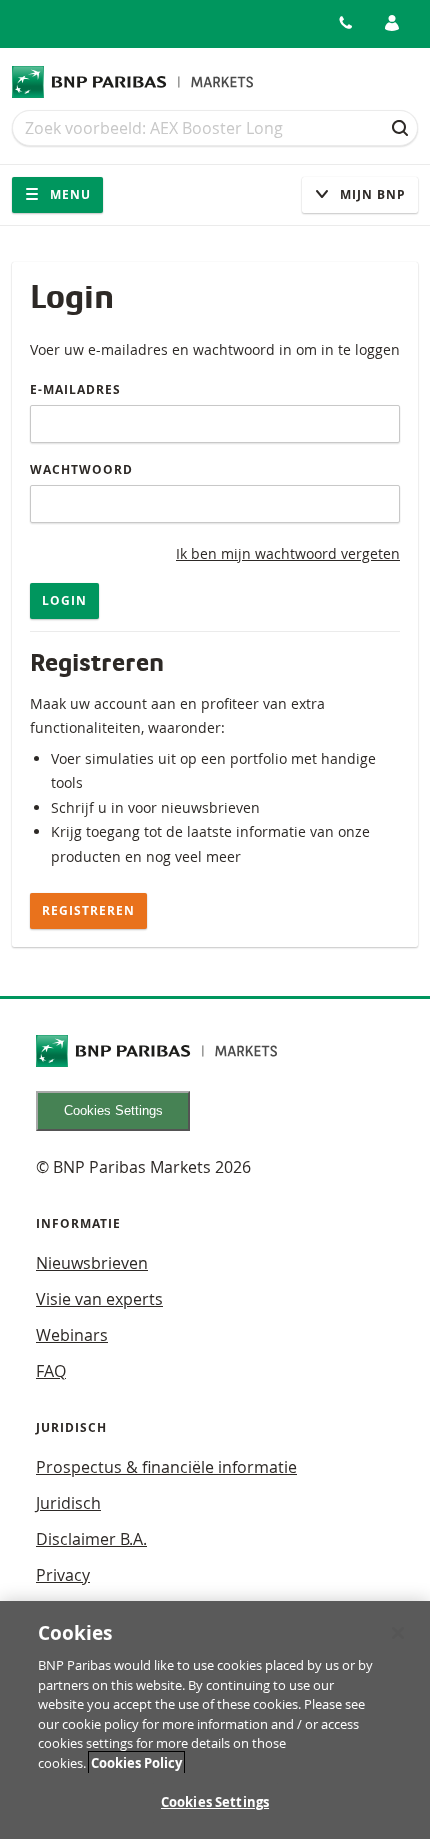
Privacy (63, 1575)
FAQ (51, 1371)
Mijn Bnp (371, 194)
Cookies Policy (136, 1763)
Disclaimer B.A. (91, 1539)
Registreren (88, 910)
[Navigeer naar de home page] (133, 82)
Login (64, 600)
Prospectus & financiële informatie (166, 1467)
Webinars (72, 1335)
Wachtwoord (81, 469)
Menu (68, 194)
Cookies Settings (113, 1110)
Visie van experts (99, 1299)
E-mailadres (75, 389)
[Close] (398, 1633)
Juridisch (68, 1503)
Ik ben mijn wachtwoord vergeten (288, 553)
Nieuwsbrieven (92, 1263)
